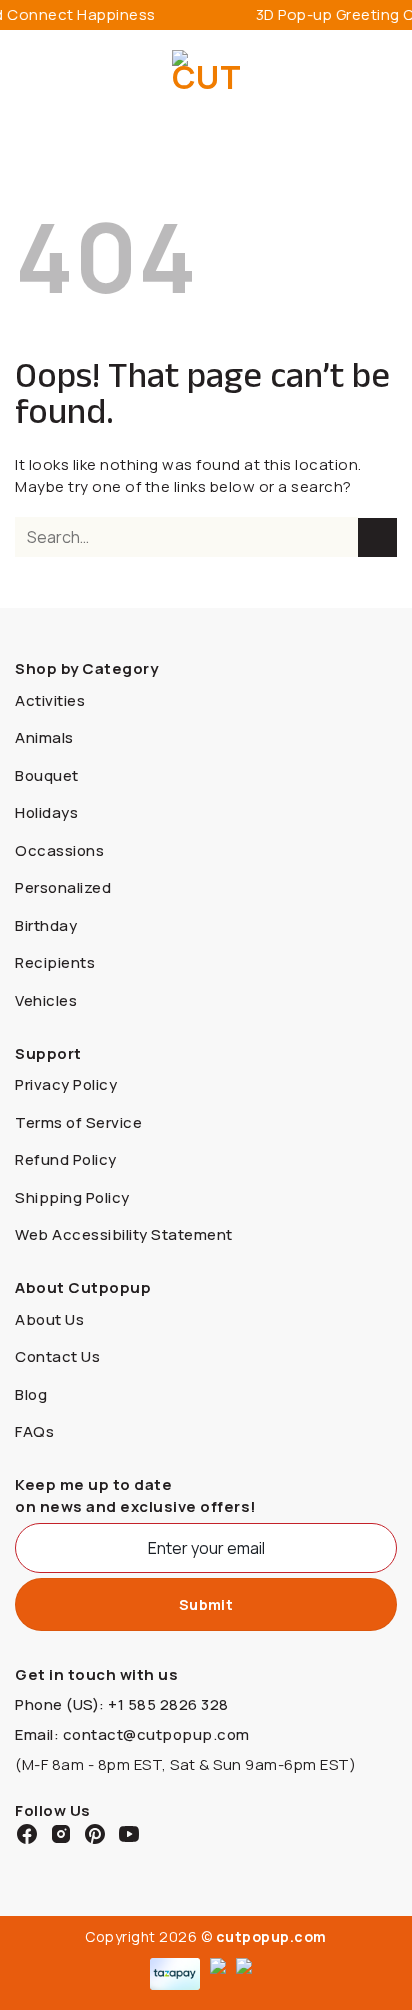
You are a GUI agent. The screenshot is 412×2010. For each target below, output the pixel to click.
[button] (27, 74)
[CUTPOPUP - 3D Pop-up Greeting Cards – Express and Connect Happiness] (206, 75)
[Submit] (377, 537)
